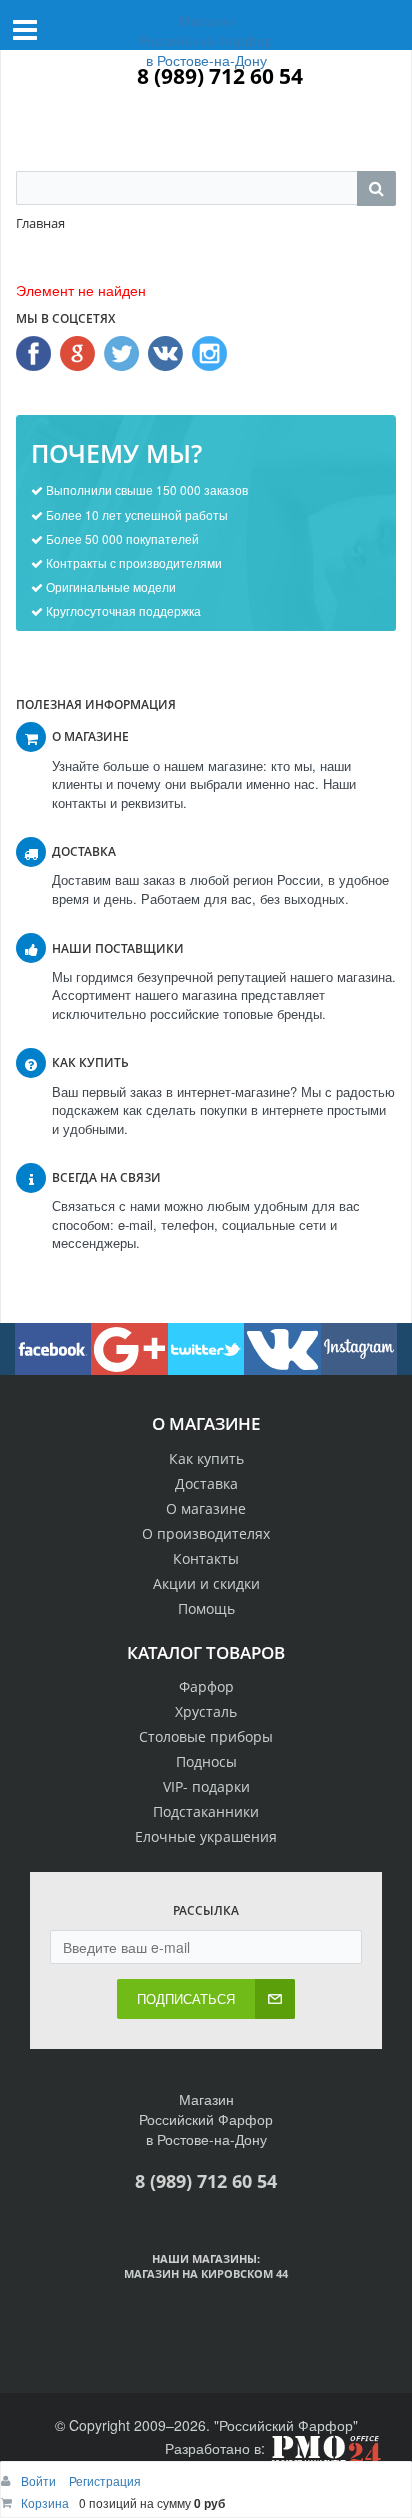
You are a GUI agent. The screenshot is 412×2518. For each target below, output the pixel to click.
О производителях (206, 1533)
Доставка (206, 1483)
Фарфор (206, 1686)
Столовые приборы (206, 1736)
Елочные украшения (206, 1836)
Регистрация (105, 2480)
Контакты (206, 1558)
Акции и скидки (206, 1583)
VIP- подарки (206, 1786)
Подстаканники (206, 1811)
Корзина (45, 2502)
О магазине (206, 1508)
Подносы (206, 1761)
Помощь (206, 1608)
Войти (40, 2480)
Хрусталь (206, 1711)
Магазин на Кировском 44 (206, 2273)
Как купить (206, 1458)
